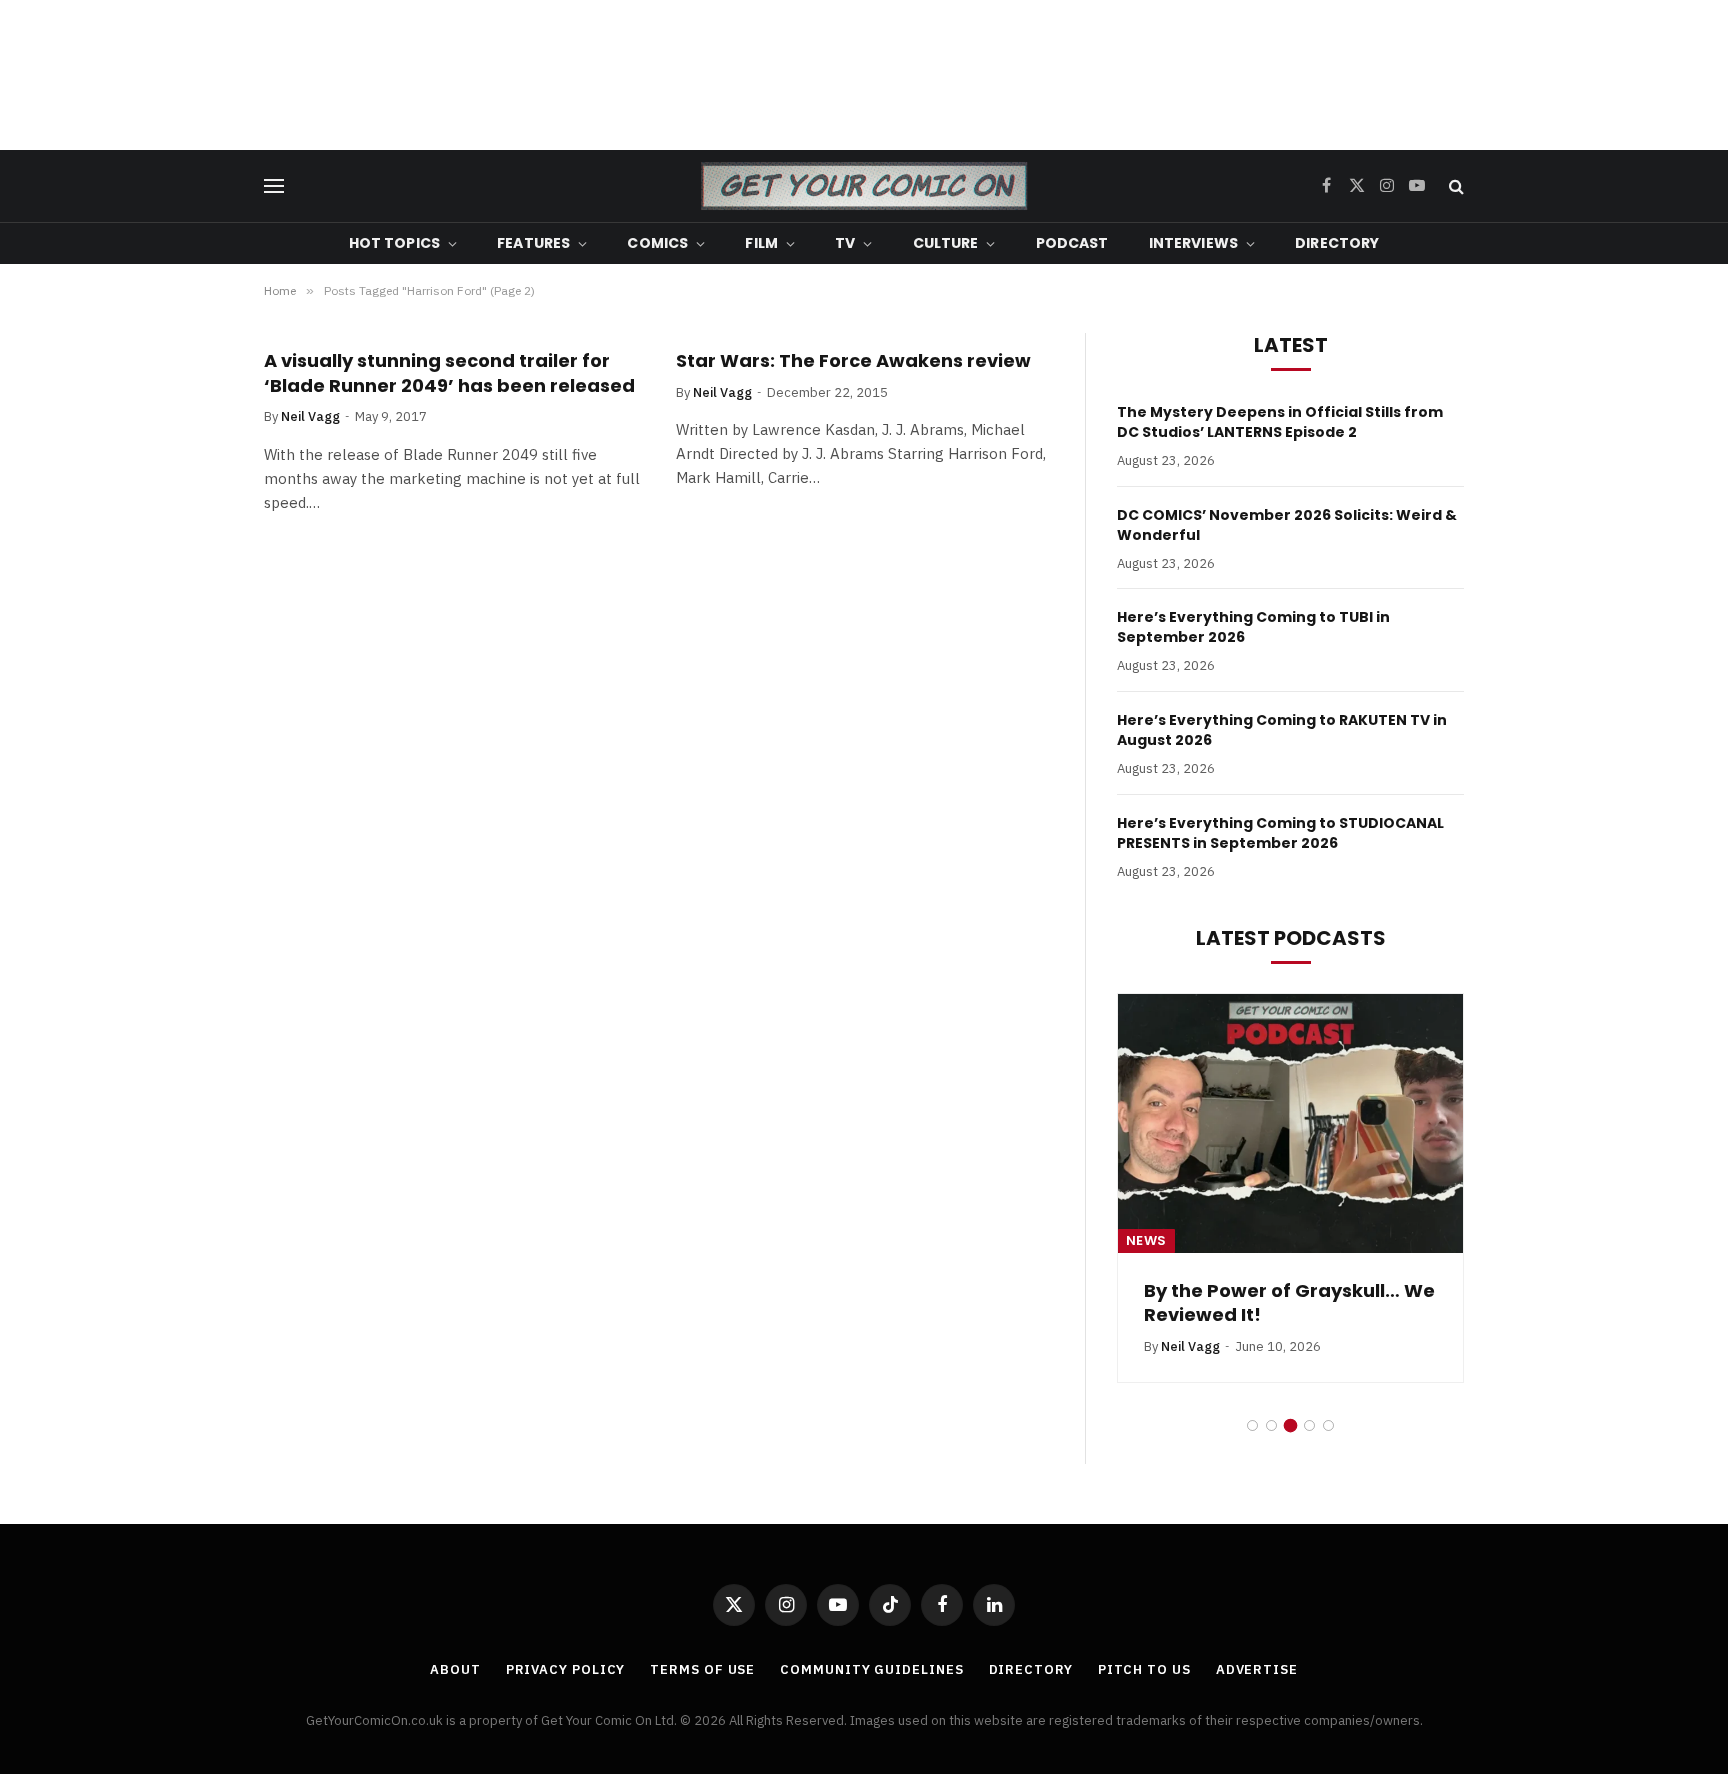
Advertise (1257, 1669)
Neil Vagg (310, 416)
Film (761, 243)
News (1146, 1240)
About (455, 1669)
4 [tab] (1309, 1425)
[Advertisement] (864, 75)
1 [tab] (1252, 1425)
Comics (657, 243)
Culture (946, 243)
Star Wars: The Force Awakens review (853, 361)
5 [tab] (1328, 1425)
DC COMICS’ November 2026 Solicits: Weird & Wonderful (1287, 525)
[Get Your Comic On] (864, 186)
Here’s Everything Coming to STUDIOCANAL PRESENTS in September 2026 (1280, 833)
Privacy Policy (566, 1669)
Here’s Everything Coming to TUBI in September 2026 (1253, 627)
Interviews (1193, 243)
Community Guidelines (871, 1669)
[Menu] (274, 186)
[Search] (1454, 186)
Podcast (1072, 243)
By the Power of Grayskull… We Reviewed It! (1289, 1303)
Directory (1337, 243)
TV (845, 243)
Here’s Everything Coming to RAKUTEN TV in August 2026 (1282, 730)
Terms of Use (702, 1669)
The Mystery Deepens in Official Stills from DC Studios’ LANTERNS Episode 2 (1280, 422)
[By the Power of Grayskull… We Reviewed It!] (1290, 1123)
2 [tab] (1271, 1425)
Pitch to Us (1144, 1669)
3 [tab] (1290, 1425)
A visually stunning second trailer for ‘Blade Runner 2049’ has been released (449, 373)
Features (533, 243)
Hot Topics (394, 243)
